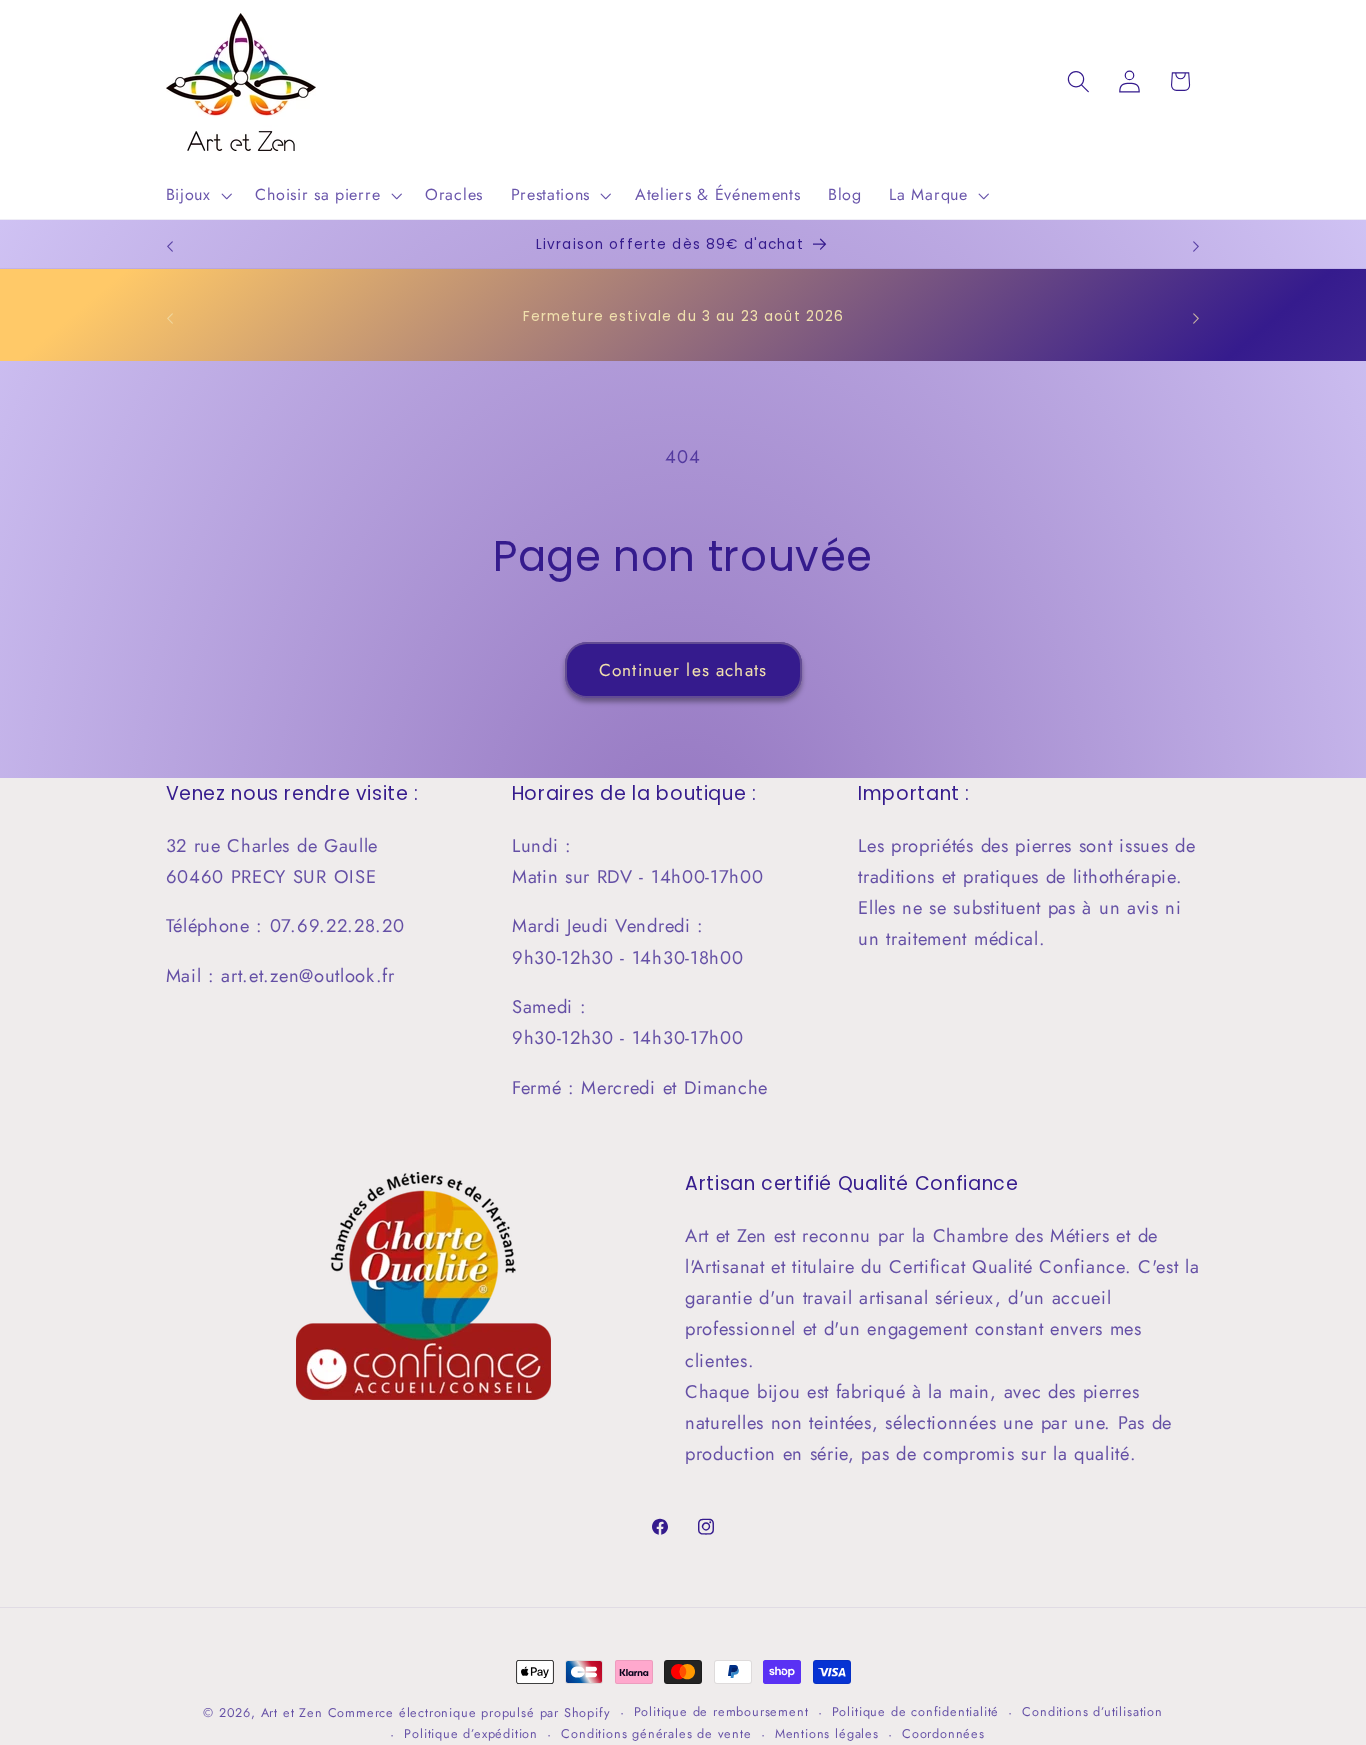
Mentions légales (827, 1733)
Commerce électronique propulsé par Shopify (469, 1712)
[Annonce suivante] (1196, 246)
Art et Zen (292, 1712)
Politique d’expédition (471, 1733)
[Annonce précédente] (170, 246)
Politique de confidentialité (916, 1711)
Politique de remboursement (721, 1711)
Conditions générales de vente (656, 1733)
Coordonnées (943, 1733)
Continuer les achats (683, 670)
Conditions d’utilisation (1092, 1711)
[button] (197, 195)
